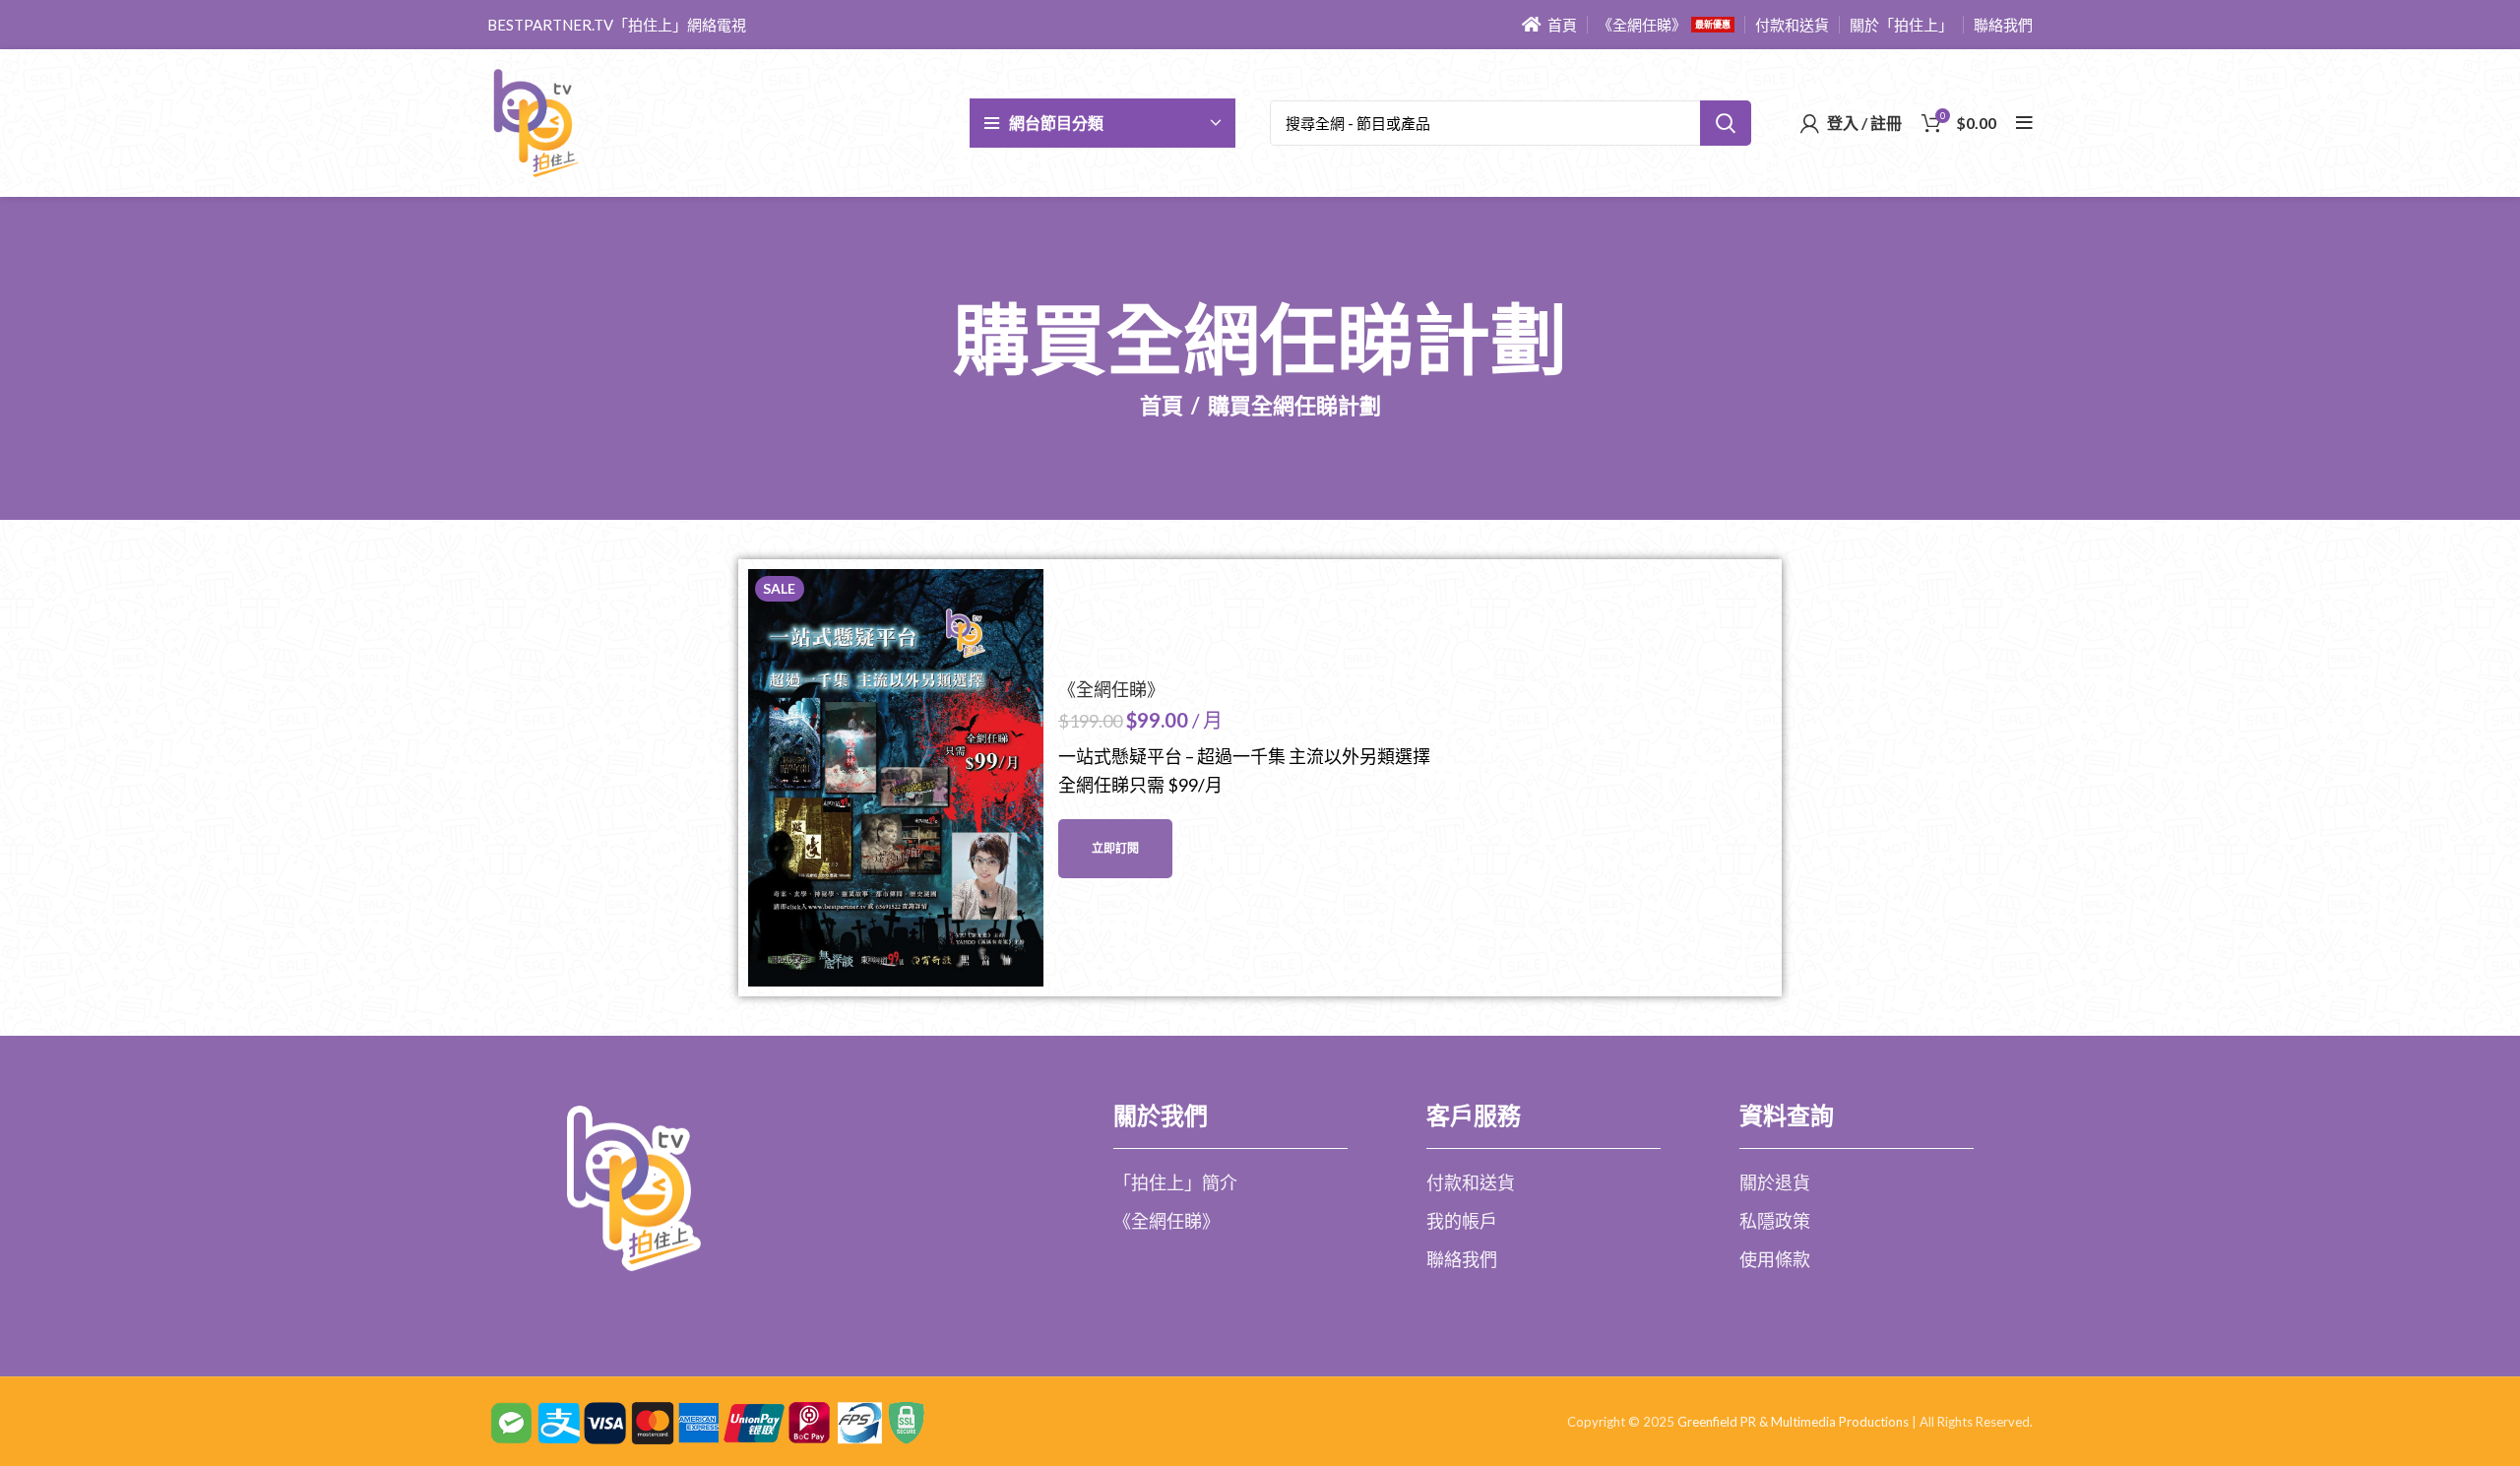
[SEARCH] (1726, 123)
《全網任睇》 (1111, 690)
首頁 (1162, 406)
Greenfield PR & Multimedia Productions (1793, 1422)
